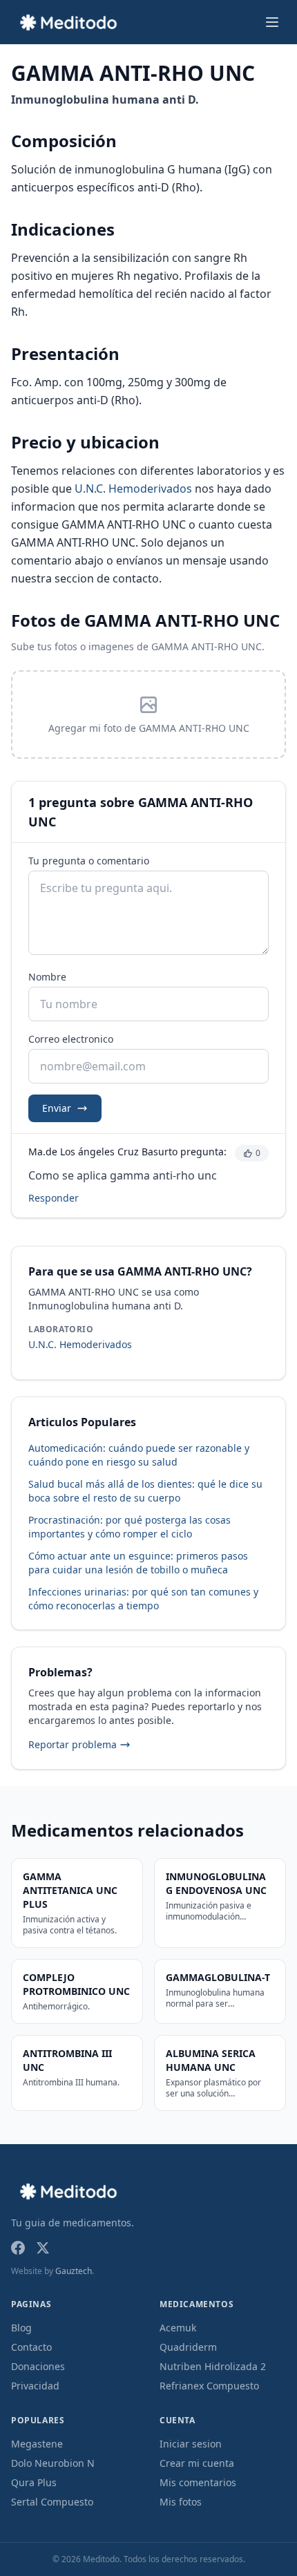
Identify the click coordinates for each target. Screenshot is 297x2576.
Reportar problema (73, 1744)
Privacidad (35, 2386)
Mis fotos (181, 2502)
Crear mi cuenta (197, 2463)
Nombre (47, 977)
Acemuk (178, 2328)
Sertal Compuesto (52, 2502)
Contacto (31, 2347)
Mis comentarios (198, 2482)
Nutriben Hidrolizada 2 (213, 2366)
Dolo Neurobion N (53, 2463)
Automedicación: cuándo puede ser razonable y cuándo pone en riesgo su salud (139, 1455)
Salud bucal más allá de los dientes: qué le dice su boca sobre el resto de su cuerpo (145, 1491)
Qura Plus (34, 2482)
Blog (21, 2328)
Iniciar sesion (191, 2444)
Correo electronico (71, 1039)
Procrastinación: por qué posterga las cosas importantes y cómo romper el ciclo (130, 1527)
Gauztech (74, 2271)
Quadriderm (188, 2347)
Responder (54, 1198)
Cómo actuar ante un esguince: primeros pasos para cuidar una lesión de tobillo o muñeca (138, 1563)
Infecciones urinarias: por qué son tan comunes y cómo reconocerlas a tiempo (143, 1599)
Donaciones (38, 2366)
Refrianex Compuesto (209, 2386)
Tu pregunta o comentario (89, 861)
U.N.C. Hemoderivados (133, 489)
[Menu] (272, 22)
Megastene (37, 2444)
